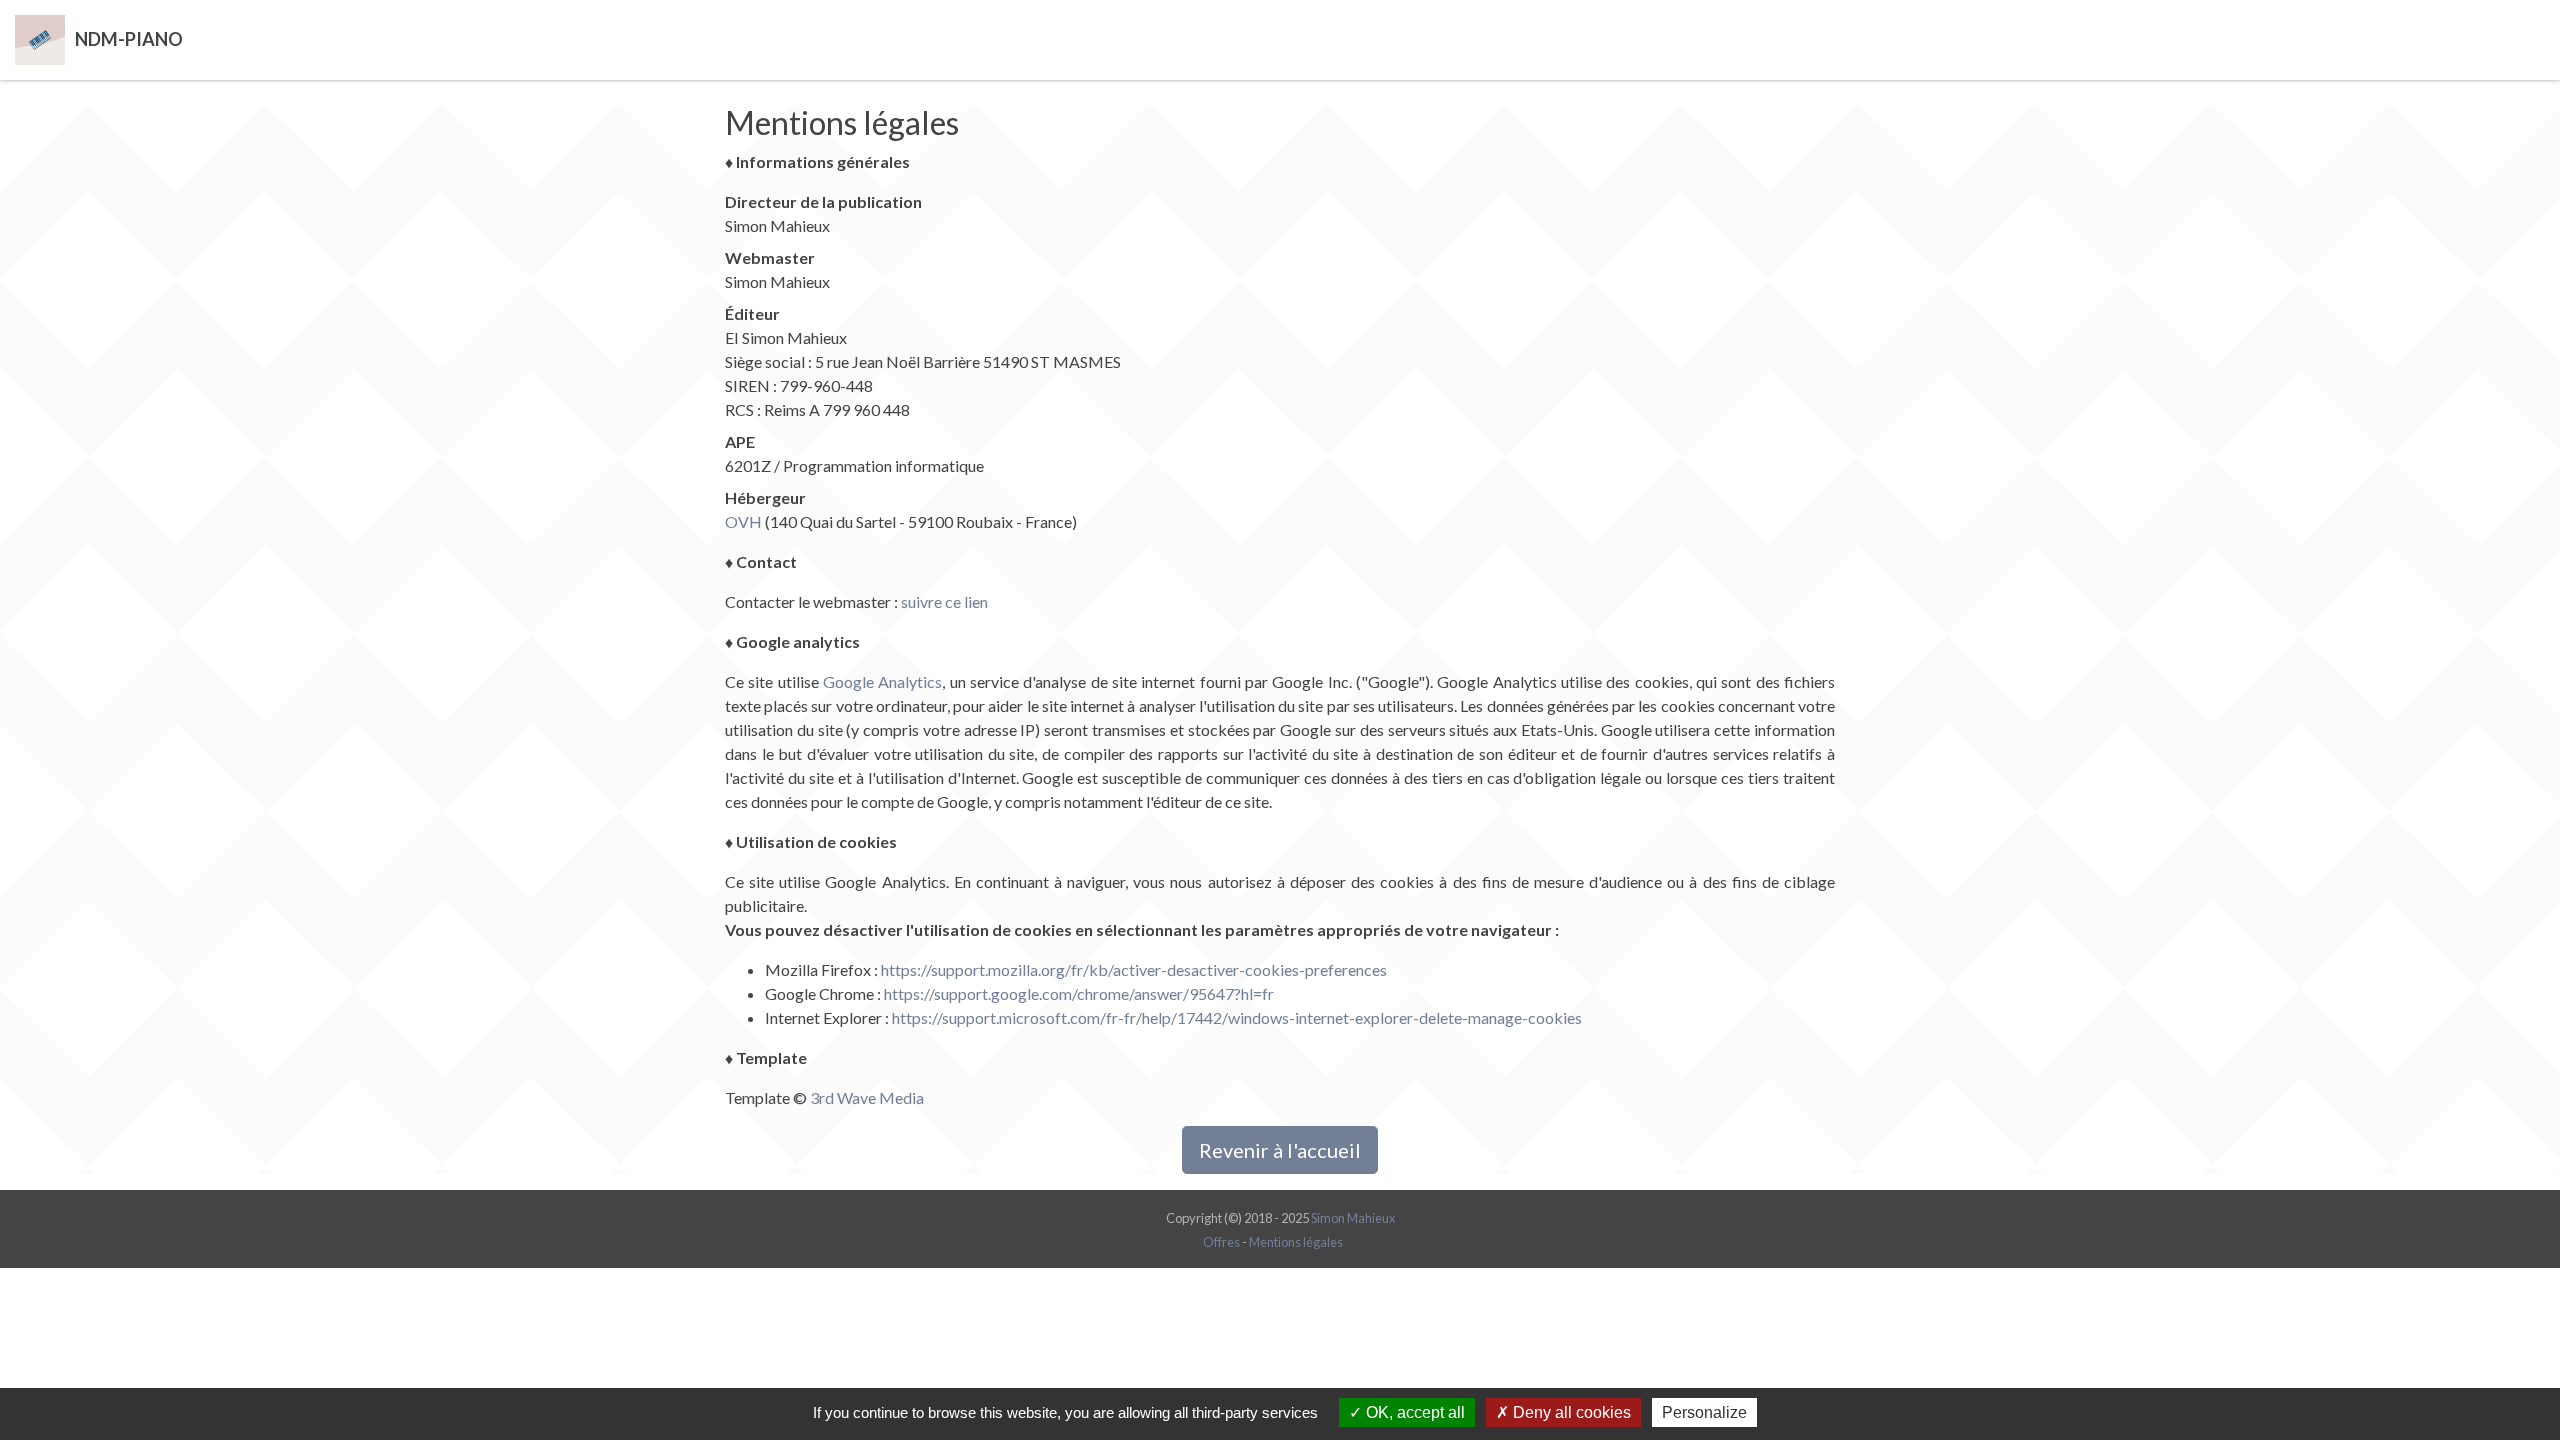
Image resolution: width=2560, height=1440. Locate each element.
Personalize (1704, 1412)
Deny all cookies (1570, 1412)
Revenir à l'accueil (1280, 1150)
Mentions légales (1296, 1242)
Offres (1221, 1242)
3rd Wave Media (867, 1097)
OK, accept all (1413, 1412)
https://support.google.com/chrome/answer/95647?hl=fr (1079, 993)
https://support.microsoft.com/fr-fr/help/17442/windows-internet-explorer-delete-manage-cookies (1237, 1017)
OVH (743, 521)
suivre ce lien (944, 601)
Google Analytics (882, 681)
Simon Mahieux (1353, 1218)
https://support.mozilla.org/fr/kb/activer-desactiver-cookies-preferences (1134, 969)
